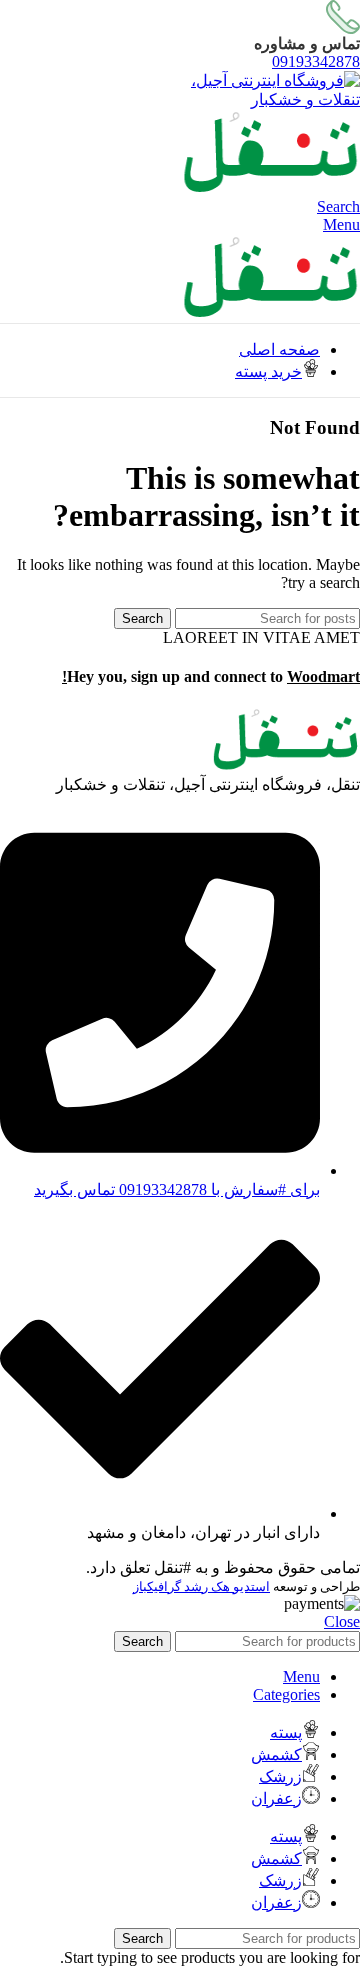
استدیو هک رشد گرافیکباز (201, 1586)
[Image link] (285, 765)
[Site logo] (260, 99)
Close (342, 1621)
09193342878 (316, 61)
